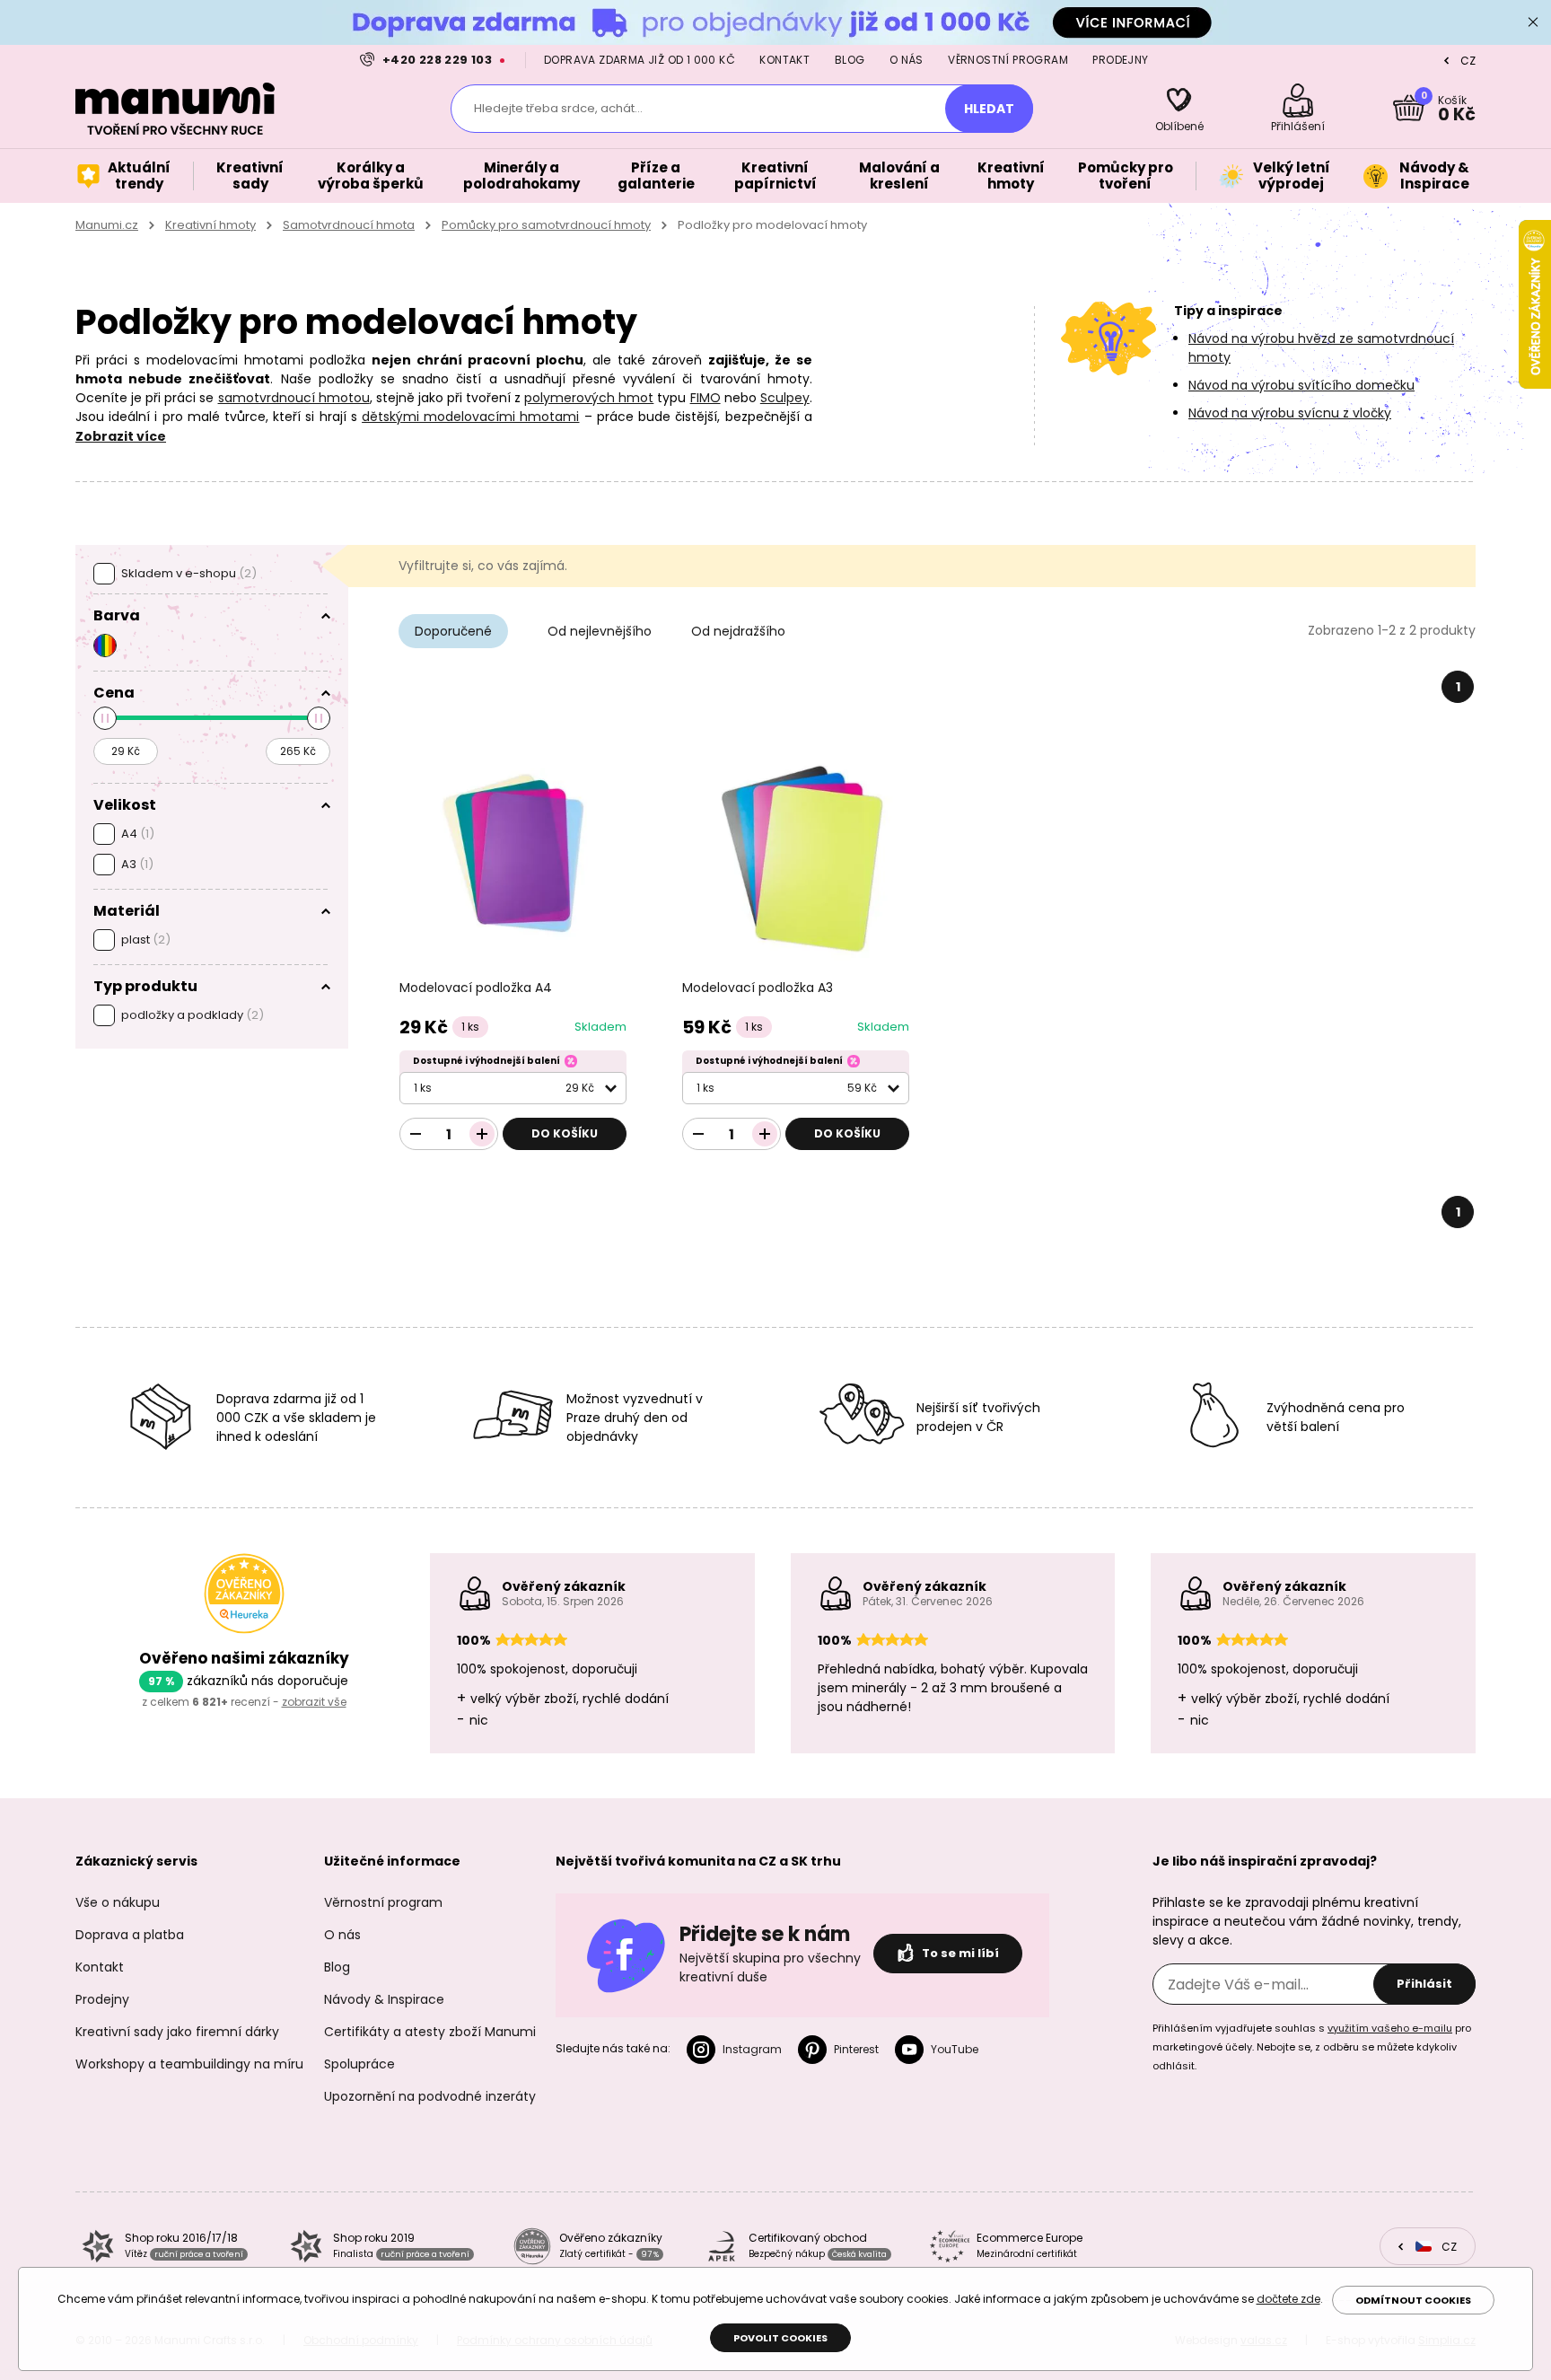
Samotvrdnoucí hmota (349, 225)
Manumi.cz (107, 225)
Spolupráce (359, 2064)
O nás (907, 60)
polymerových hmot (589, 398)
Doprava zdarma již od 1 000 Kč (640, 60)
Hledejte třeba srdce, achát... (558, 108)
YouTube (955, 2049)
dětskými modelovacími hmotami (470, 417)
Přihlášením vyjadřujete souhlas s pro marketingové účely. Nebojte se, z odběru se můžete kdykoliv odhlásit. (1312, 2047)
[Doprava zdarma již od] (775, 22)
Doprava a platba (130, 1935)
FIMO (705, 398)
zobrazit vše (314, 1702)
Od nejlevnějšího (600, 631)
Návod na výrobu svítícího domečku (1301, 385)
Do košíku (565, 1133)
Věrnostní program (1008, 60)
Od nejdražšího (738, 631)
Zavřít (1533, 22)
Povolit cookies (780, 2338)
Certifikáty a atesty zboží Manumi (430, 2032)
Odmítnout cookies (1413, 2300)
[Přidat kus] (482, 1134)
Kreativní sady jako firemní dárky (177, 2032)
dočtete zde (1288, 2299)
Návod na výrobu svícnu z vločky (1290, 413)
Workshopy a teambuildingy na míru (189, 2064)
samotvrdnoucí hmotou (294, 398)
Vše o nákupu (118, 1902)
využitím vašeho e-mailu (1390, 2028)
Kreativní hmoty (210, 225)
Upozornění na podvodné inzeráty (430, 2096)
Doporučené (453, 631)
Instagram (752, 2049)
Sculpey (785, 398)
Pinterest (856, 2049)
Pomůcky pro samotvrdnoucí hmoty (546, 225)
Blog (850, 60)
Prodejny (1120, 60)
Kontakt (784, 60)
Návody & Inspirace (384, 1999)
